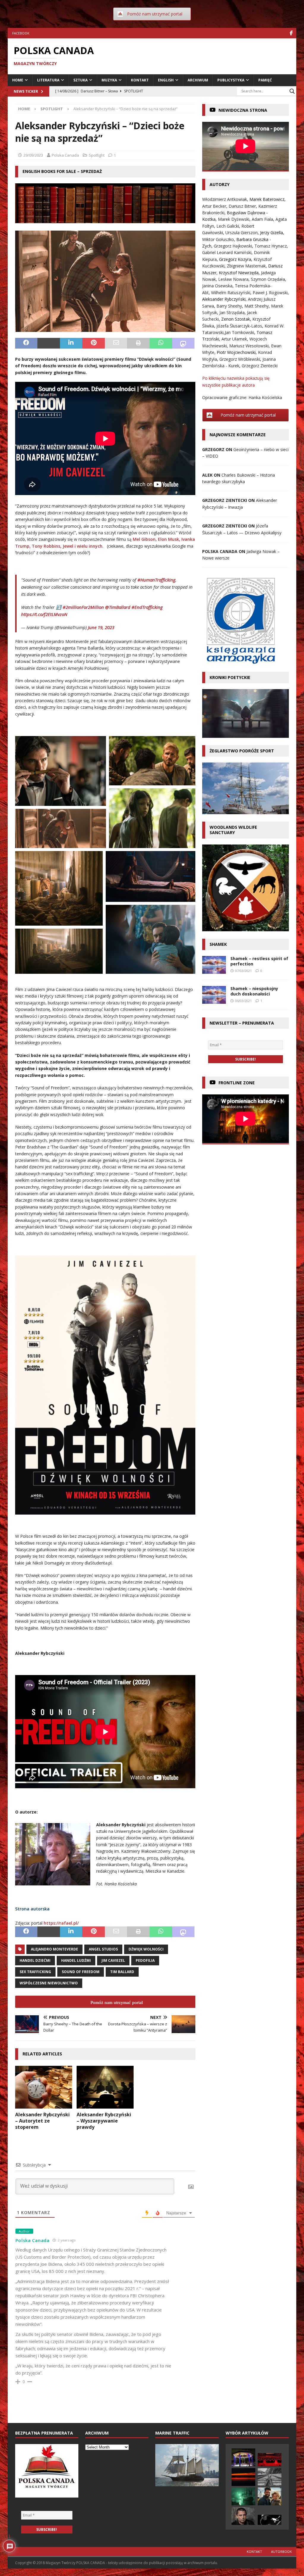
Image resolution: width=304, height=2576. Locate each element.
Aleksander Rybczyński (224, 299)
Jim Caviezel (113, 1960)
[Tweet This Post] (49, 343)
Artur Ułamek (234, 339)
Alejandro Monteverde (54, 1949)
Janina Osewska (217, 286)
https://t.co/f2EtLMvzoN (44, 614)
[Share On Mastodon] (183, 343)
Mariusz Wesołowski (249, 346)
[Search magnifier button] (292, 91)
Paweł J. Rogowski (270, 293)
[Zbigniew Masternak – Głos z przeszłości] (270, 2477)
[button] (61, 771)
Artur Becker (214, 206)
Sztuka (80, 80)
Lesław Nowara (233, 279)
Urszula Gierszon (242, 233)
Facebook (21, 33)
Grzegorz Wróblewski (240, 359)
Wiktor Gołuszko (218, 239)
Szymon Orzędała (268, 279)
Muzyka (109, 80)
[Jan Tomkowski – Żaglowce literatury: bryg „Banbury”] (243, 2496)
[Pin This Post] (94, 343)
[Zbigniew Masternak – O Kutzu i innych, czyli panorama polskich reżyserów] (270, 2460)
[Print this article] (138, 343)
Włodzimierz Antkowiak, (226, 199)
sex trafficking (35, 1972)
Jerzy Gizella (271, 233)
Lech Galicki (228, 226)
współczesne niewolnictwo (49, 1983)
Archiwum (198, 80)
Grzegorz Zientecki (260, 366)
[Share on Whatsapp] (161, 343)
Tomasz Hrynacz (271, 246)
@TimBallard (118, 607)
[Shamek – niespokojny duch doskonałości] (214, 995)
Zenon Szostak (236, 319)
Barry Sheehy (229, 306)
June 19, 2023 (101, 627)
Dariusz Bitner (242, 206)
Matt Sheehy (256, 306)
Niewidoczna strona (243, 110)
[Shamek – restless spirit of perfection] (214, 965)
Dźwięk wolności (146, 1949)
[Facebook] (291, 33)
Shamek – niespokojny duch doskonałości (254, 991)
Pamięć (265, 80)
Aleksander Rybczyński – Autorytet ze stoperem (42, 2121)
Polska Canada (65, 155)
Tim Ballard (122, 1972)
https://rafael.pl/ (61, 1923)
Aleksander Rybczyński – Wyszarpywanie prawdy (104, 2121)
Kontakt (140, 80)
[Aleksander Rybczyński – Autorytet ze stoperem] (44, 2087)
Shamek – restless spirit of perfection (259, 961)
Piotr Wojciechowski (236, 352)
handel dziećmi (35, 1960)
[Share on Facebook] (26, 343)
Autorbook (281, 2551)
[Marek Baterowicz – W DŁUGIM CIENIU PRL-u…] (243, 2516)
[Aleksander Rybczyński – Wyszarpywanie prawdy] (105, 2087)
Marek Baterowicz (267, 199)
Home (18, 80)
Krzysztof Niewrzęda (239, 273)
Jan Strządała (232, 312)
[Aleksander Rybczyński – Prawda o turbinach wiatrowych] (270, 2496)
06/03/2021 (243, 1001)
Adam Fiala (262, 219)
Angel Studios (103, 1949)
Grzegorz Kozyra (235, 259)
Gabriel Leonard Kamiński (227, 252)
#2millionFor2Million (83, 607)
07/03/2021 (243, 971)
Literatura (48, 80)
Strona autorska (32, 1909)
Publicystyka (231, 80)
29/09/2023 (33, 155)
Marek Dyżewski (234, 219)
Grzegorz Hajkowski (233, 246)
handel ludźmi (76, 1960)
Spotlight (97, 155)
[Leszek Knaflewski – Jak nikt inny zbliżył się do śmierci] (270, 2520)
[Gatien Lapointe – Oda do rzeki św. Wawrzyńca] (243, 2477)
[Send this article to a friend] (116, 343)
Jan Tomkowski (239, 332)
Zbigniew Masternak (246, 266)
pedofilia (145, 1960)
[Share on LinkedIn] (71, 343)
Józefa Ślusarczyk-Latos (239, 326)
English (166, 80)
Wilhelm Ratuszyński (231, 293)
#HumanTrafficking (156, 580)
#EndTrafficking (147, 607)
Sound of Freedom (81, 1972)
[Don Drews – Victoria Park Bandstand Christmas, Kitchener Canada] (243, 2457)
